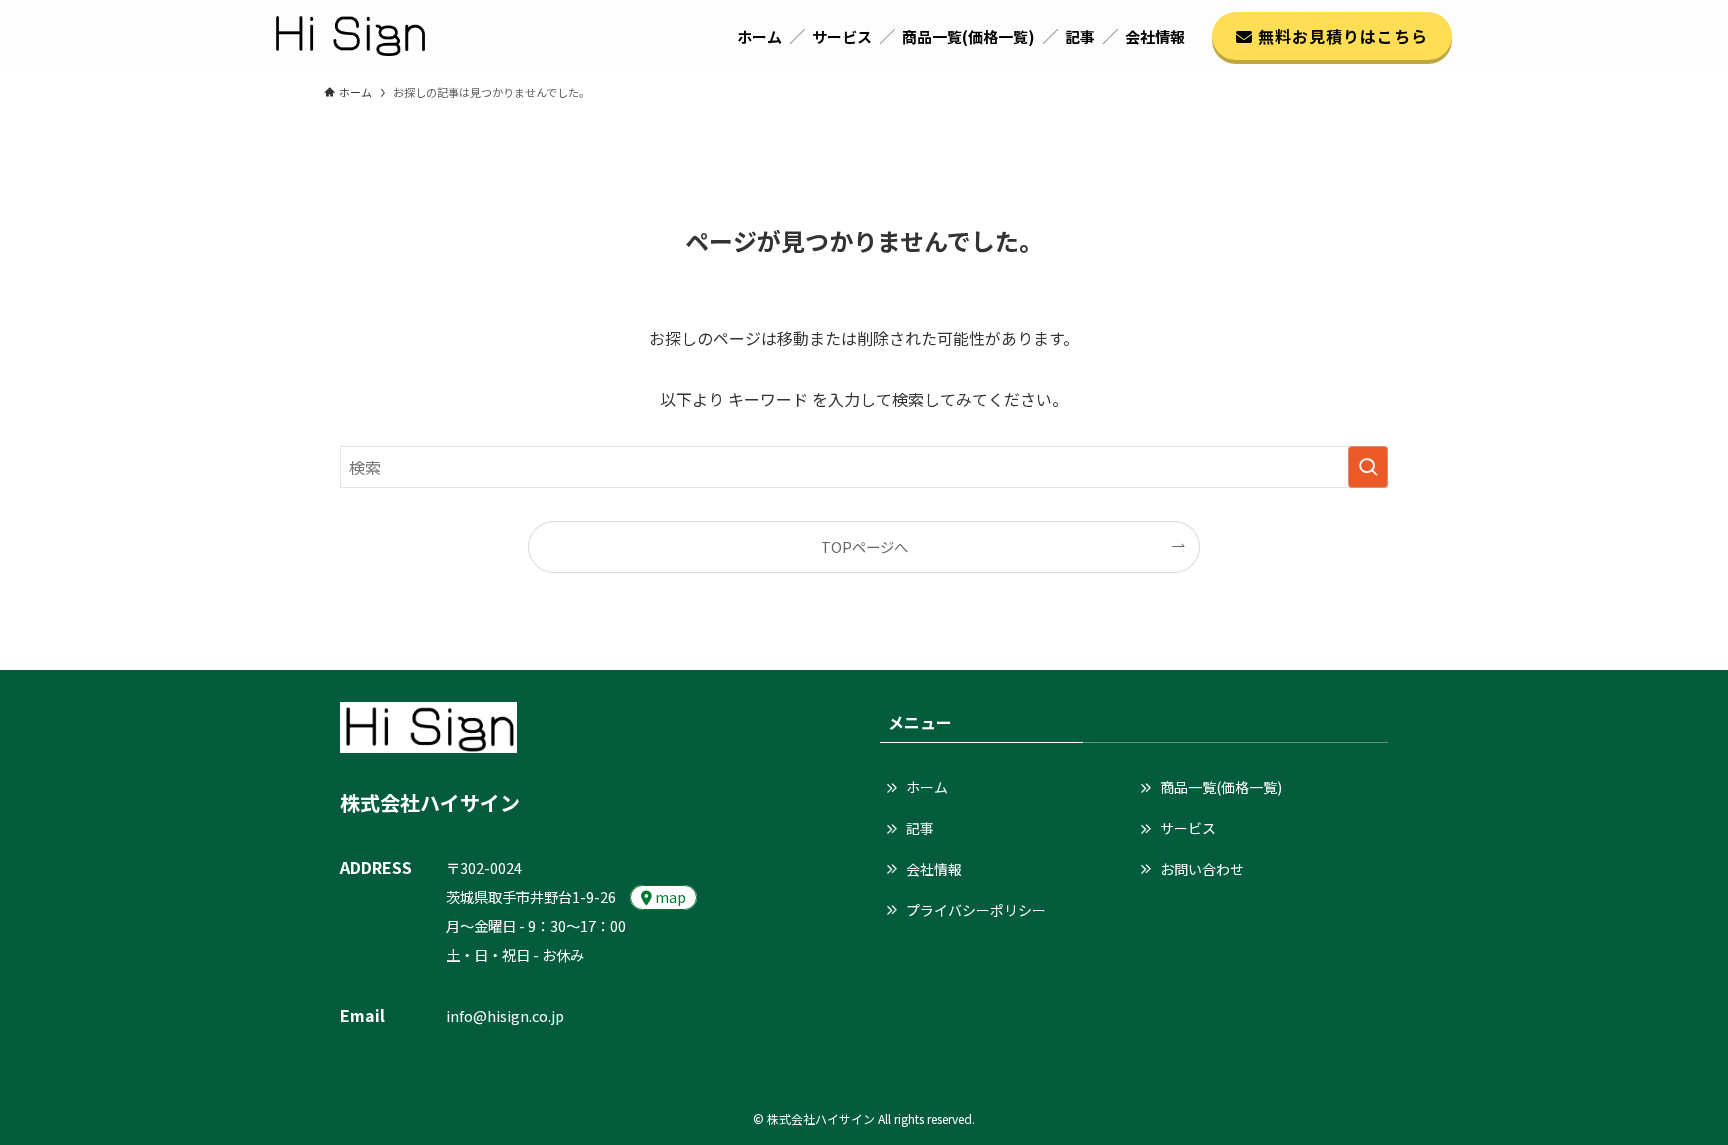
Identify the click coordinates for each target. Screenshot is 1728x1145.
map (669, 896)
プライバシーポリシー (976, 910)
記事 (920, 828)
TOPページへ (864, 546)
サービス (1188, 828)
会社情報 (934, 869)
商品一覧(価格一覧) (1221, 787)
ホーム (927, 787)
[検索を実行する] (1368, 467)
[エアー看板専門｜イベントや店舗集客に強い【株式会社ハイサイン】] (350, 36)
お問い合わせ (1202, 869)
